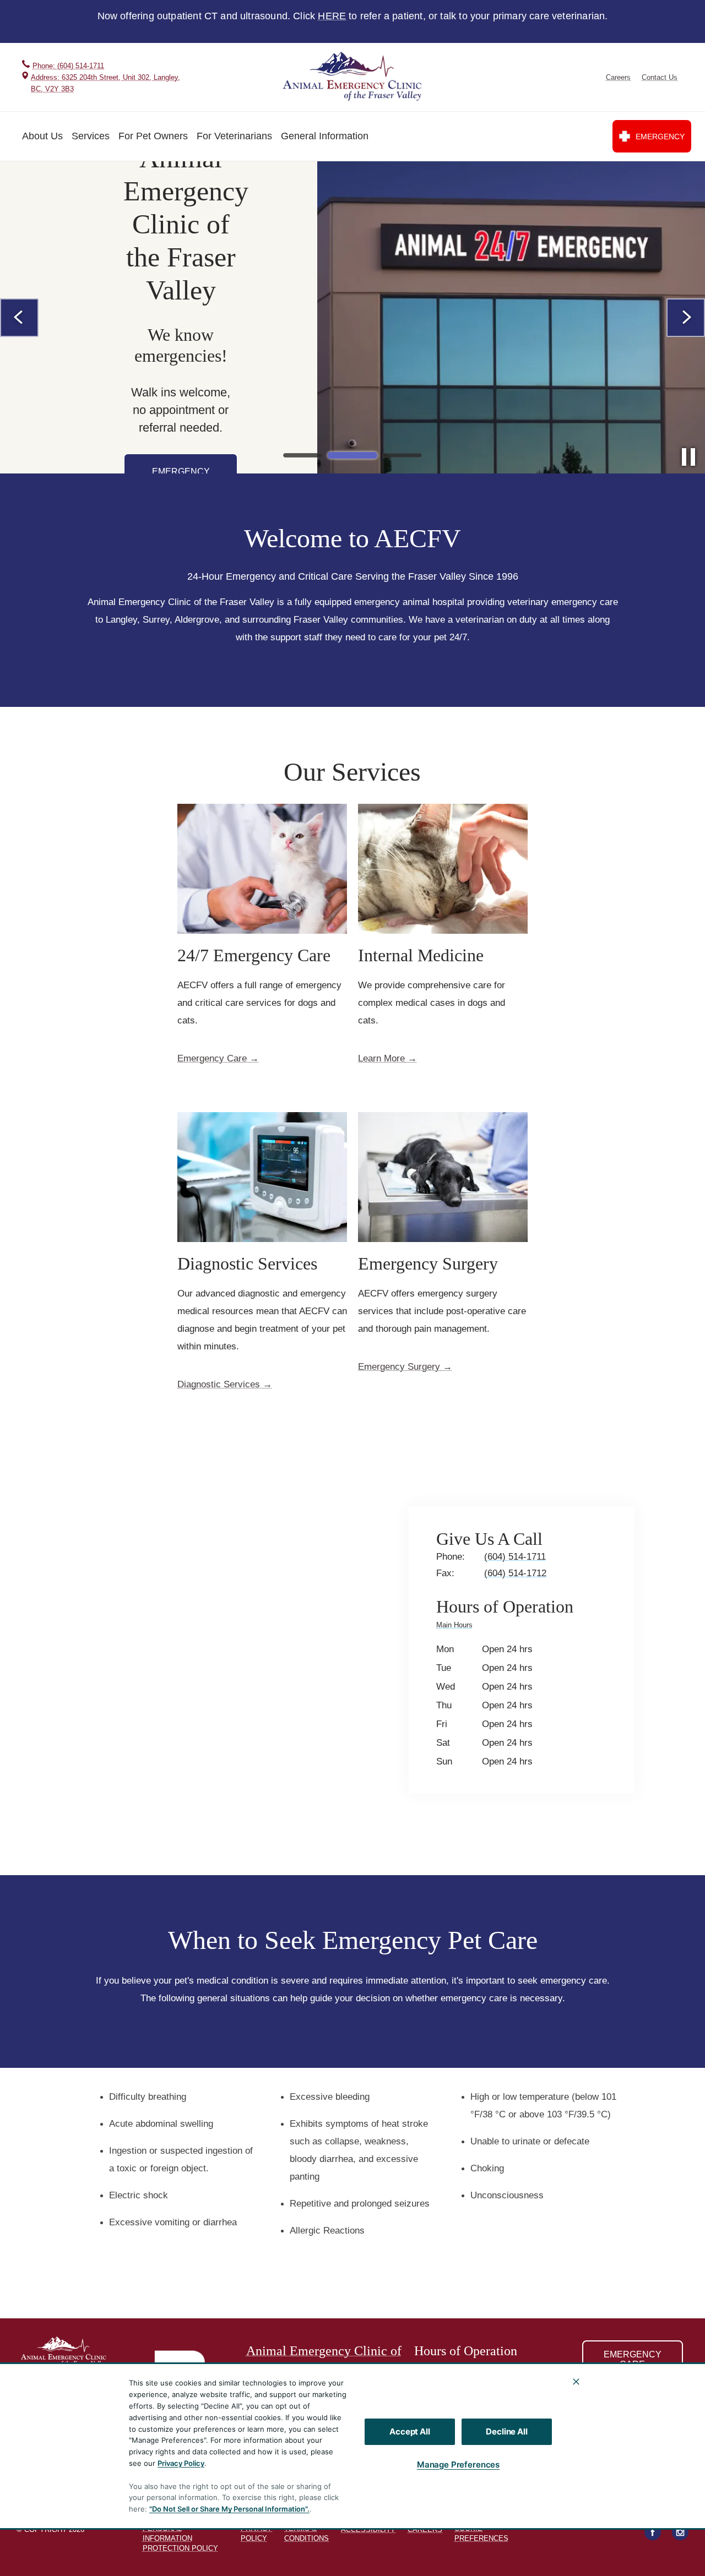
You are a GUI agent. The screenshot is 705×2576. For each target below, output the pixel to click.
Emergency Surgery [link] (399, 1367)
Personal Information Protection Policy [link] (180, 2538)
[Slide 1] (303, 455)
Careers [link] (618, 77)
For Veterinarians (234, 136)
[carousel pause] (688, 457)
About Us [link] (601, 2419)
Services (91, 136)
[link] (354, 77)
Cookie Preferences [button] (481, 2533)
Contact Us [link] (660, 77)
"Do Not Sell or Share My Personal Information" (228, 2509)
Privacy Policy (181, 2463)
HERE (332, 16)
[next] (686, 318)
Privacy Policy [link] (256, 2533)
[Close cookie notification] (576, 2382)
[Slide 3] (402, 455)
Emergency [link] (660, 137)
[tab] (457, 1627)
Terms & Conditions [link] (307, 2533)
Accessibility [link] (368, 2529)
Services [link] (601, 2441)
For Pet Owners (153, 136)
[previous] (19, 318)
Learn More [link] (381, 1059)
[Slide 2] (352, 455)
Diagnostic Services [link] (219, 1385)
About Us (42, 136)
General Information (325, 136)
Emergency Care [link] (212, 1059)
